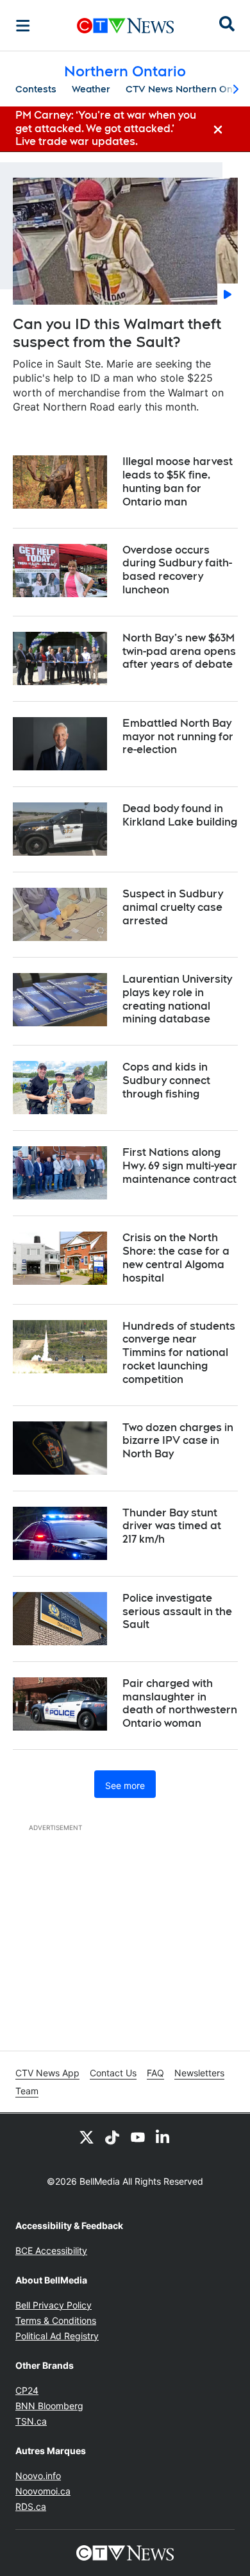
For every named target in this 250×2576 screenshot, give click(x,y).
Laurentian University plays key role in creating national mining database (177, 999)
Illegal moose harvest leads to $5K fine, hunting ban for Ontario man (178, 481)
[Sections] (23, 26)
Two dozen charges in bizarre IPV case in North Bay (178, 1441)
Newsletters (199, 2073)
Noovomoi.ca (43, 2491)
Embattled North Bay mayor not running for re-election (178, 737)
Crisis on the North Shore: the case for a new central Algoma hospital (176, 1258)
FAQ (155, 2073)
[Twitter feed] (87, 2137)
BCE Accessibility (51, 2250)
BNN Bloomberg (49, 2406)
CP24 (27, 2390)
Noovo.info (38, 2476)
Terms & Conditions (56, 2320)
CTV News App (47, 2073)
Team (27, 2091)
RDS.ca (31, 2506)
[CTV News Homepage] (125, 26)
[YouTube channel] (138, 2137)
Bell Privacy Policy (54, 2305)
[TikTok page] (112, 2137)
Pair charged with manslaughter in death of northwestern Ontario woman (180, 1703)
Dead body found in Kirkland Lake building (180, 815)
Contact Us (113, 2073)
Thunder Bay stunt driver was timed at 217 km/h (172, 1526)
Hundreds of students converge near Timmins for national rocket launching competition (179, 1353)
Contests (36, 89)
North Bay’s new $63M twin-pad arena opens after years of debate (179, 651)
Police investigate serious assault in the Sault (177, 1612)
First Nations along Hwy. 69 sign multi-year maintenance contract (180, 1166)
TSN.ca (31, 2421)
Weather (91, 89)
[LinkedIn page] (163, 2137)
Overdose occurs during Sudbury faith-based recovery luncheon (177, 570)
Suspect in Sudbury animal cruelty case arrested (173, 907)
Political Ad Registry (57, 2336)
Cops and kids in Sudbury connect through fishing (166, 1080)
